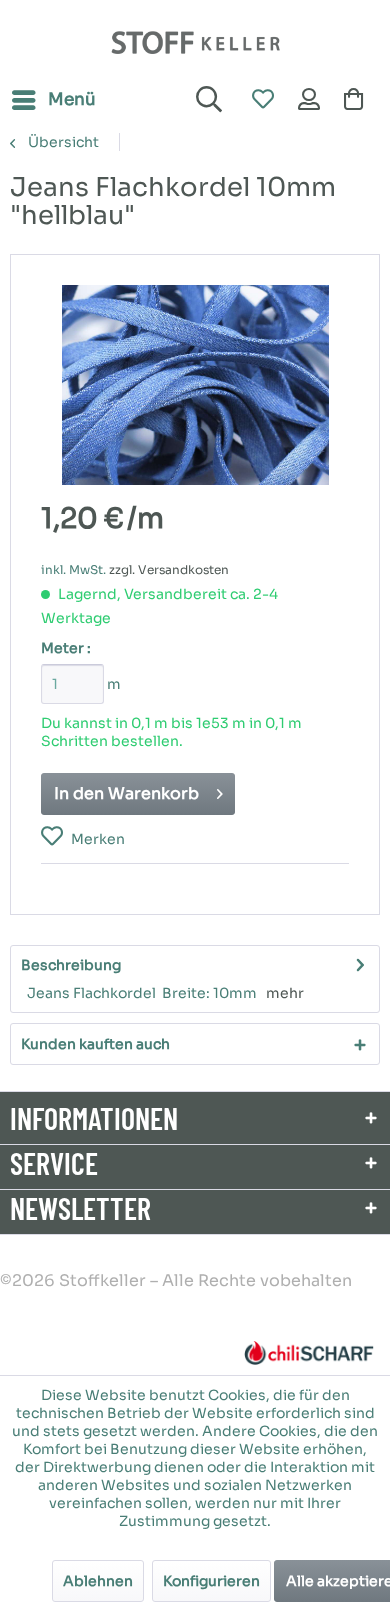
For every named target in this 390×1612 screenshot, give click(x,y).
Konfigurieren (211, 1581)
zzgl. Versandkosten (169, 569)
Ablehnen (98, 1581)
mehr (285, 993)
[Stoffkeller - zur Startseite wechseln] (195, 42)
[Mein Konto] (310, 100)
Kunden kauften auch (95, 1044)
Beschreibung (71, 965)
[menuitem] (53, 100)
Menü (72, 99)
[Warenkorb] (358, 100)
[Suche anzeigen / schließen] (206, 100)
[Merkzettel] (262, 100)
